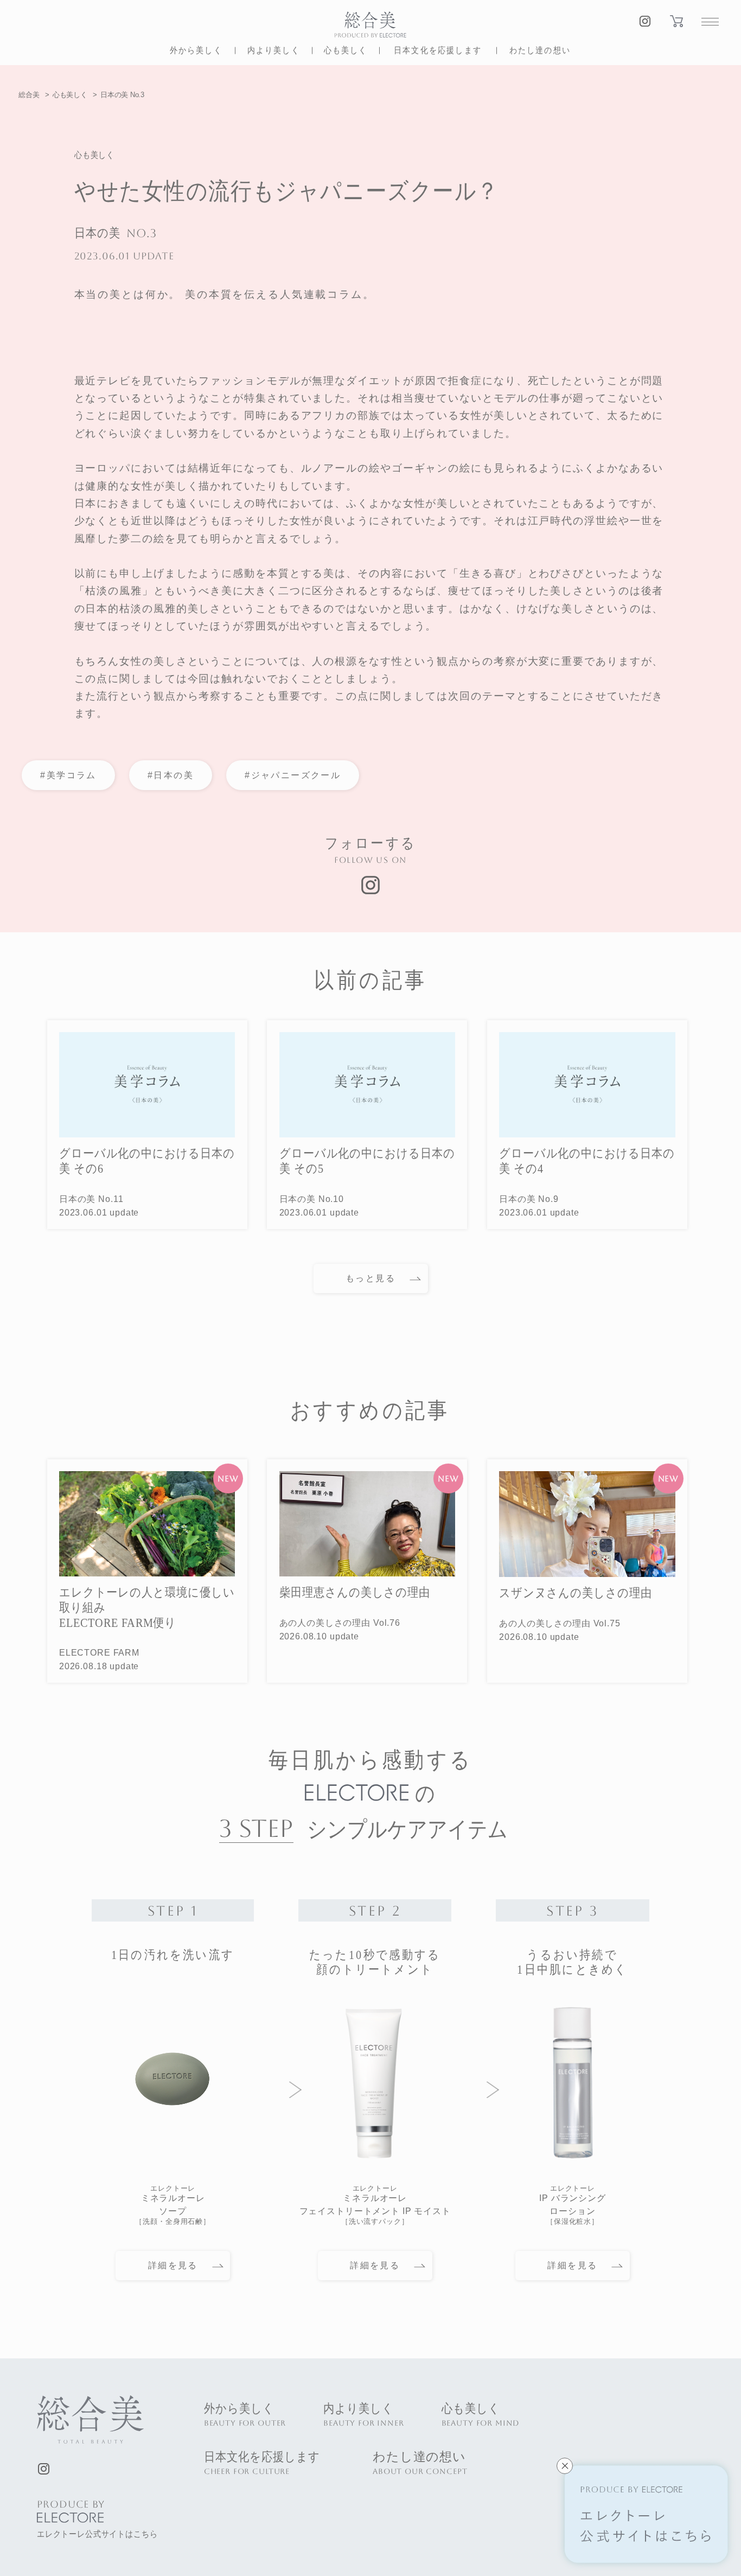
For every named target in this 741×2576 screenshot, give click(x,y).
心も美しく (70, 95)
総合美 (29, 95)
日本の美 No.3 (122, 95)
